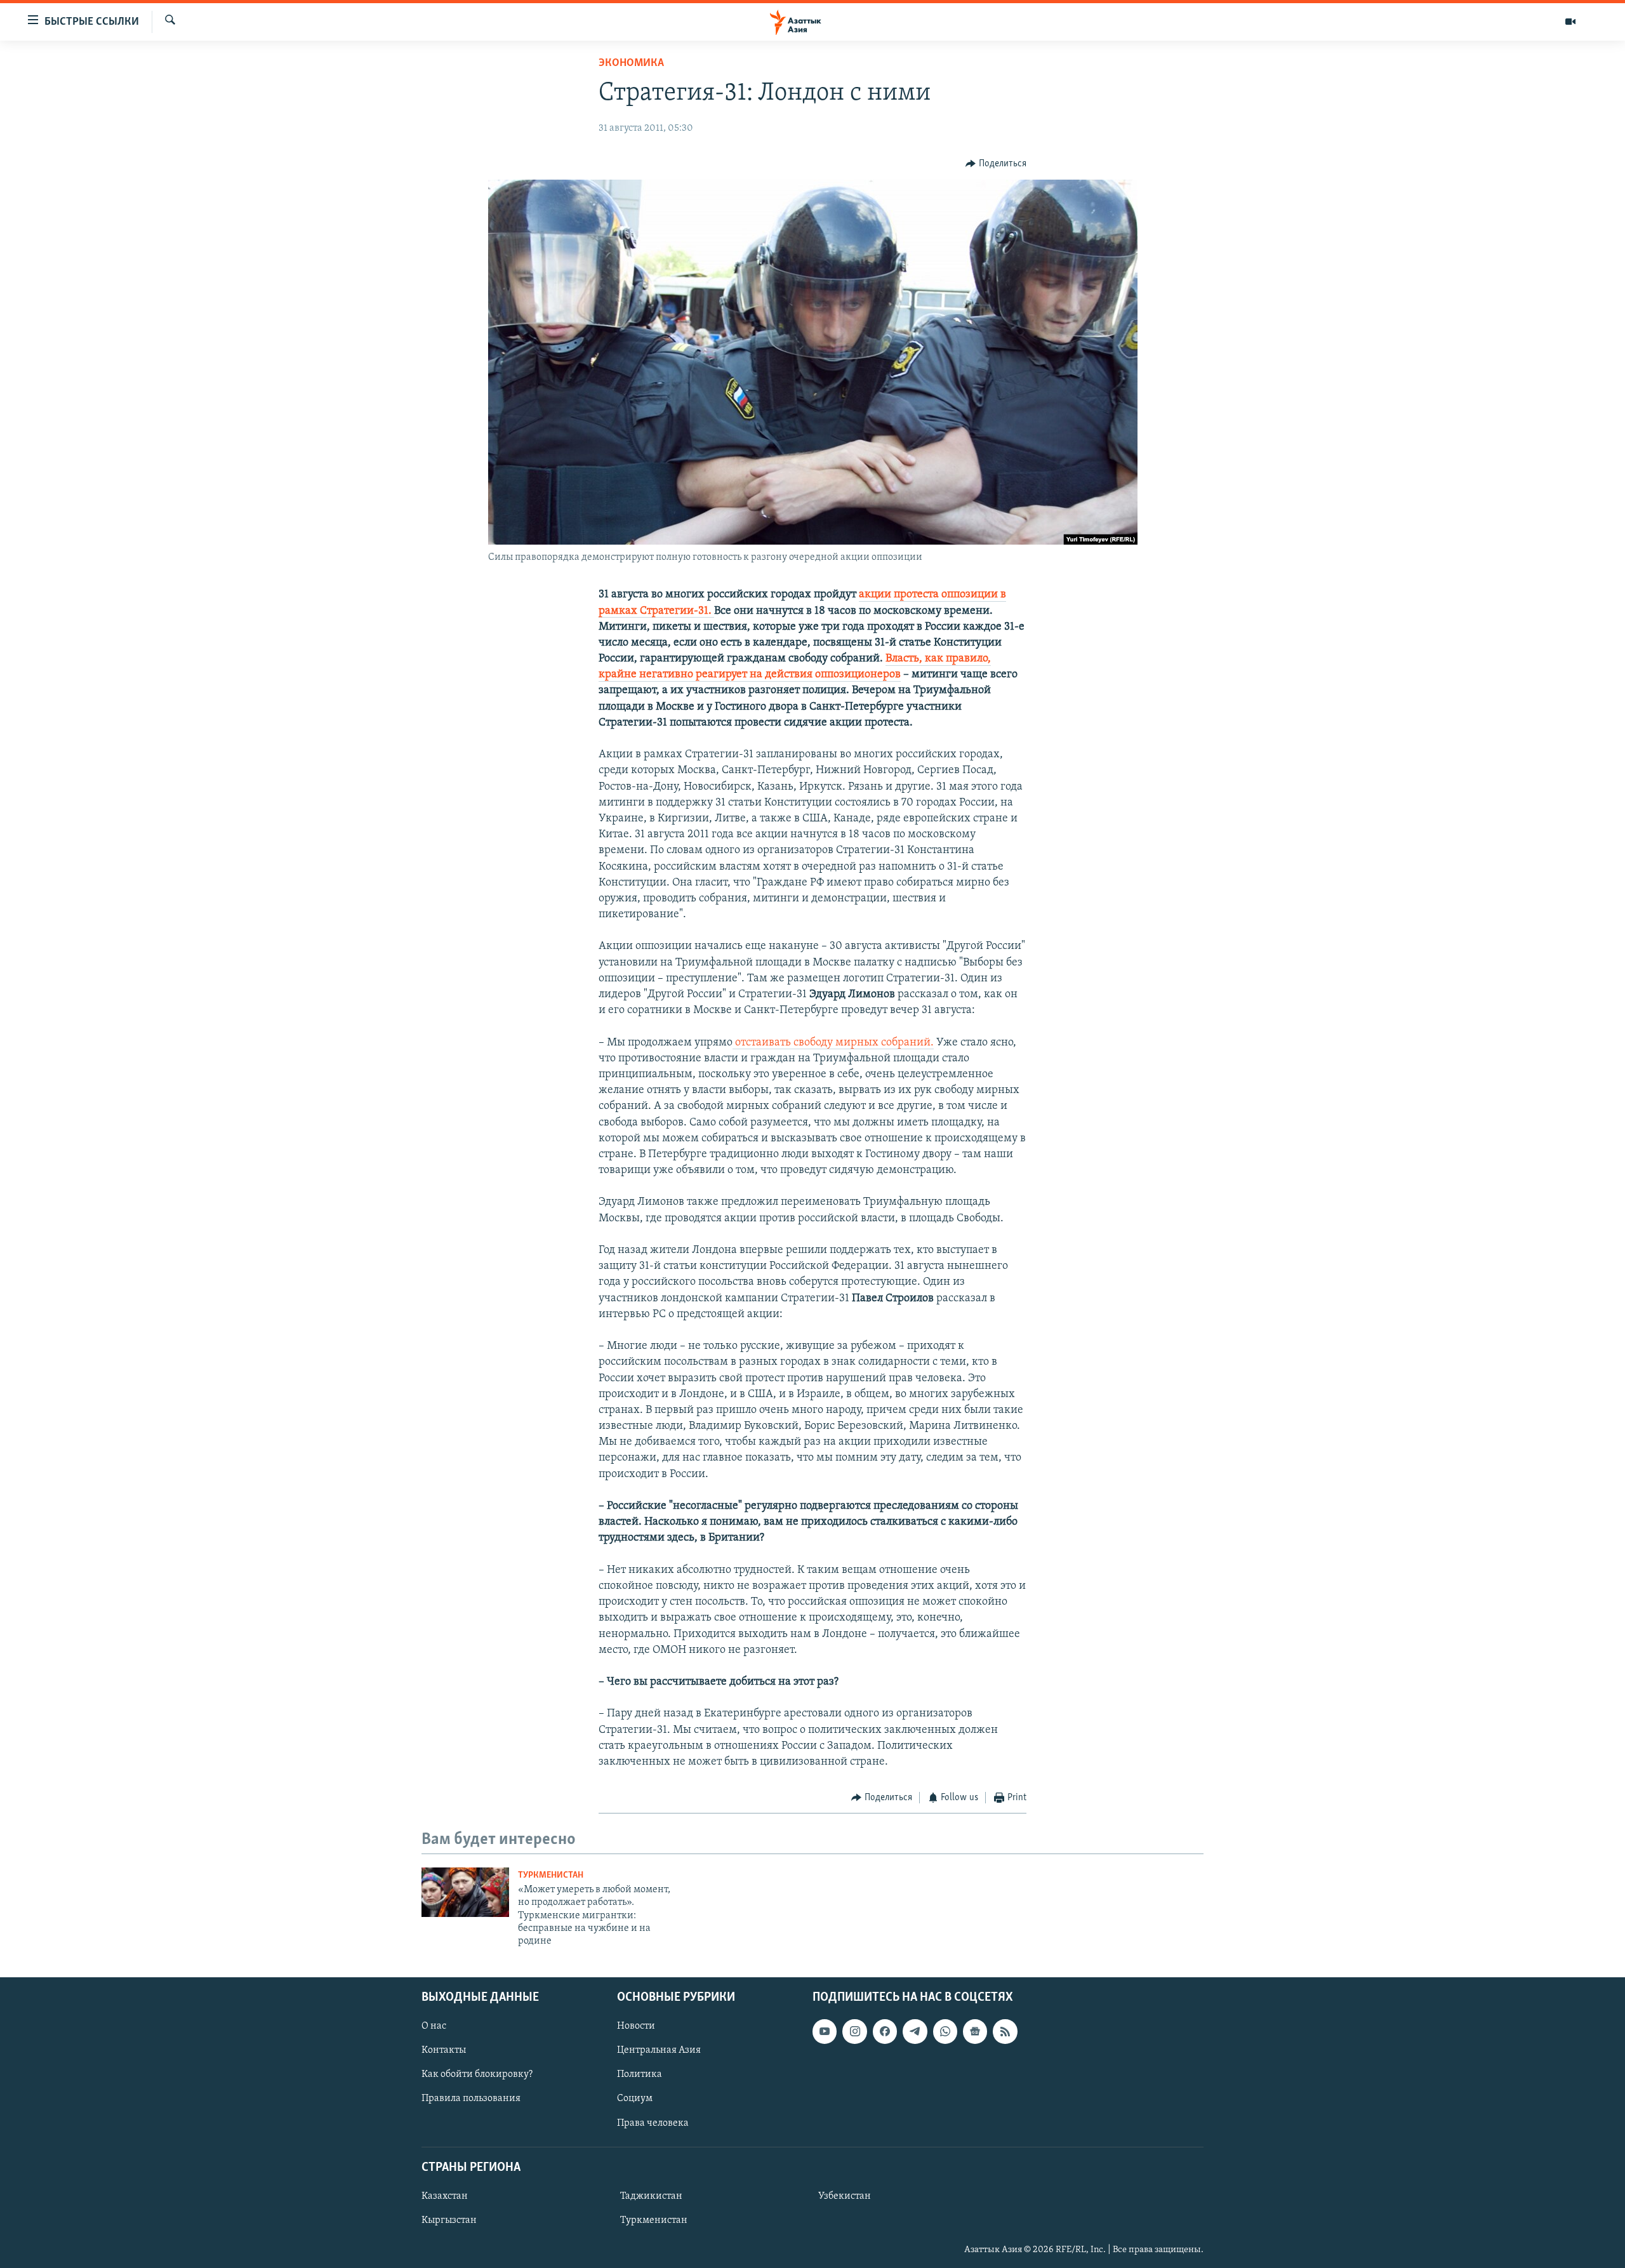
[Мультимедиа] (1570, 22)
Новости (636, 2026)
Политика (640, 2074)
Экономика (631, 63)
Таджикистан (651, 2196)
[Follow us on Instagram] (854, 2031)
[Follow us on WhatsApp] (945, 2031)
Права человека (653, 2123)
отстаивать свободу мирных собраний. (833, 1043)
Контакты (444, 2050)
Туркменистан (551, 1875)
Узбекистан (845, 2196)
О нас (434, 2026)
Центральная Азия (659, 2050)
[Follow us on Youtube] (825, 2031)
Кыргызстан (449, 2220)
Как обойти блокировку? (477, 2074)
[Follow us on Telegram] (915, 2031)
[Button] (996, 164)
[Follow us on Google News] (975, 2031)
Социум (635, 2099)
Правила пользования (471, 2099)
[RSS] (1005, 2031)
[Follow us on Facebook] (885, 2031)
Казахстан (445, 2196)
